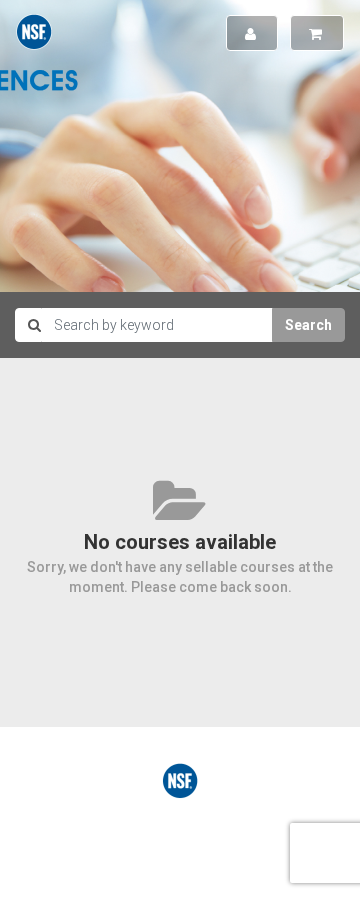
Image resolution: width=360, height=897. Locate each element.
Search (308, 325)
